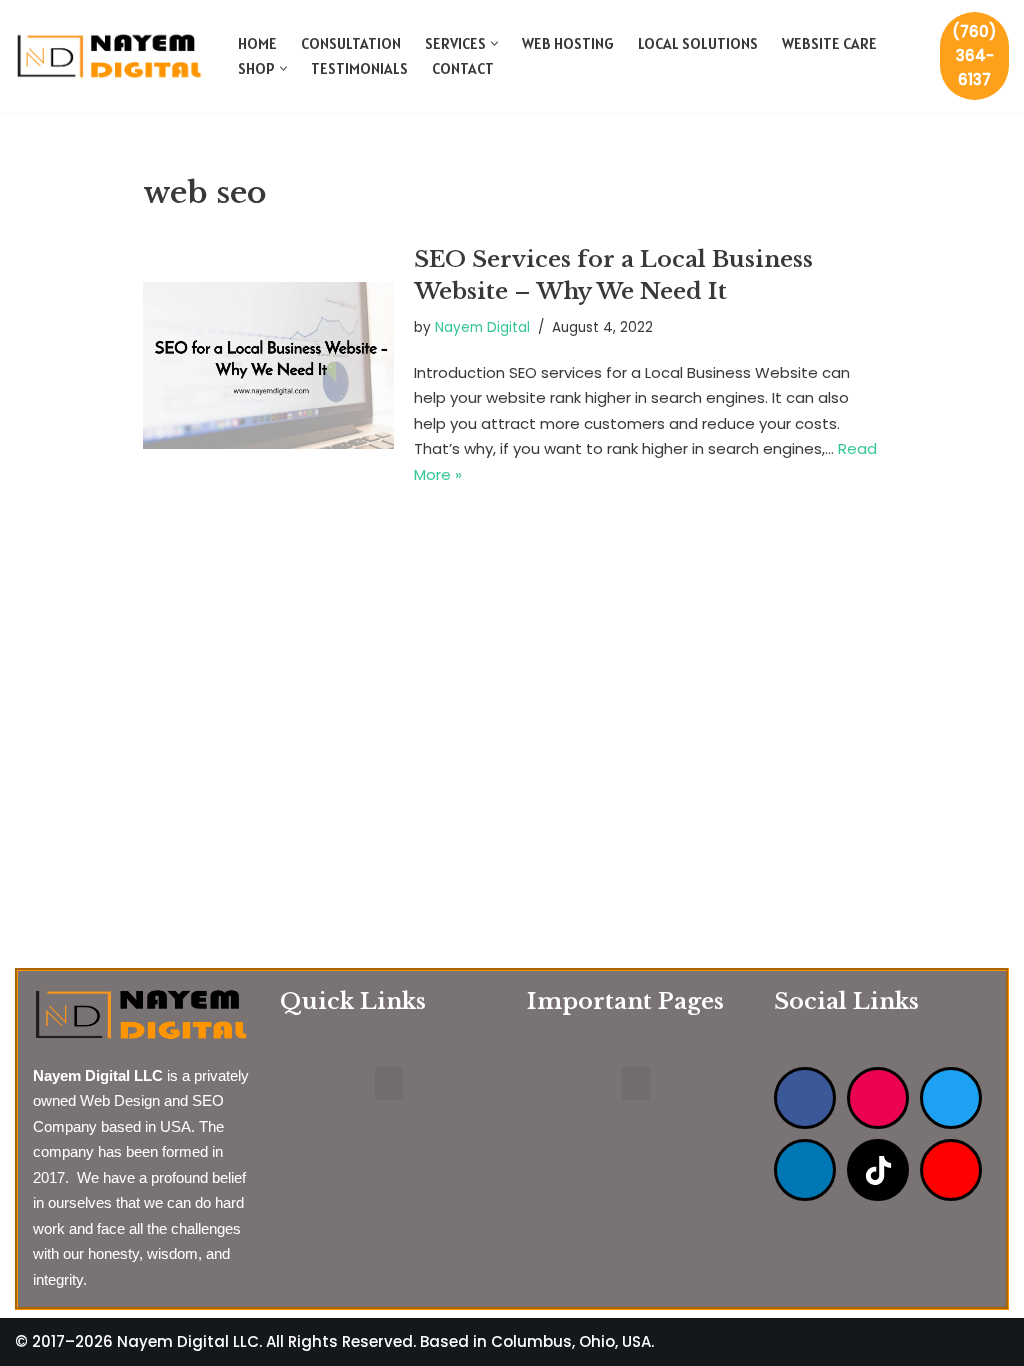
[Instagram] (878, 1098)
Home (257, 43)
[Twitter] (951, 1098)
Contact (463, 68)
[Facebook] (805, 1098)
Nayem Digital (482, 327)
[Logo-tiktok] (878, 1170)
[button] (494, 43)
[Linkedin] (805, 1170)
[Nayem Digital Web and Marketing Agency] (109, 55)
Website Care (829, 43)
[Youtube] (951, 1170)
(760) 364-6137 (974, 55)
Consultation (351, 43)
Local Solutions (698, 43)
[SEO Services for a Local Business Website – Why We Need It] (268, 365)
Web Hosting (568, 43)
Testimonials (359, 68)
